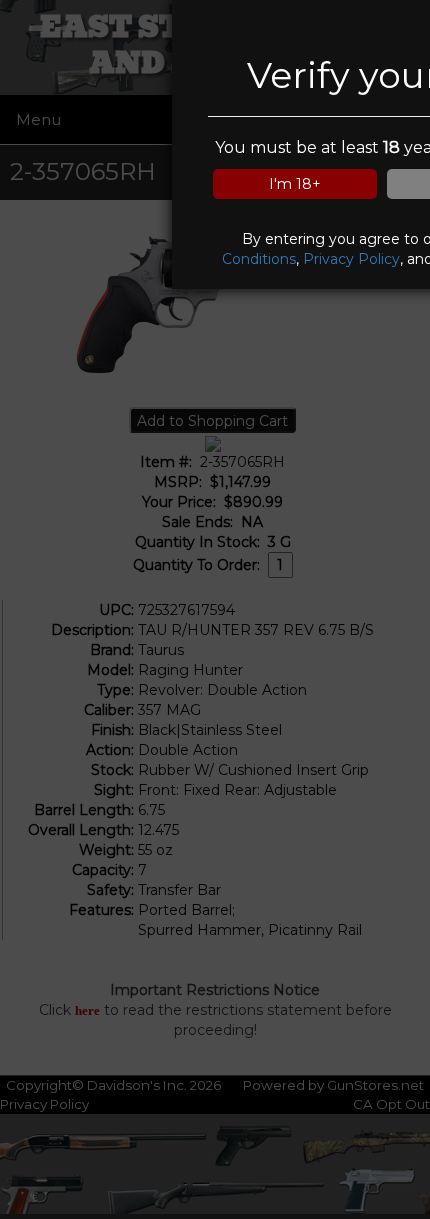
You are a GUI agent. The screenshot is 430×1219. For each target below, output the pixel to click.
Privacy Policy (351, 259)
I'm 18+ (295, 184)
